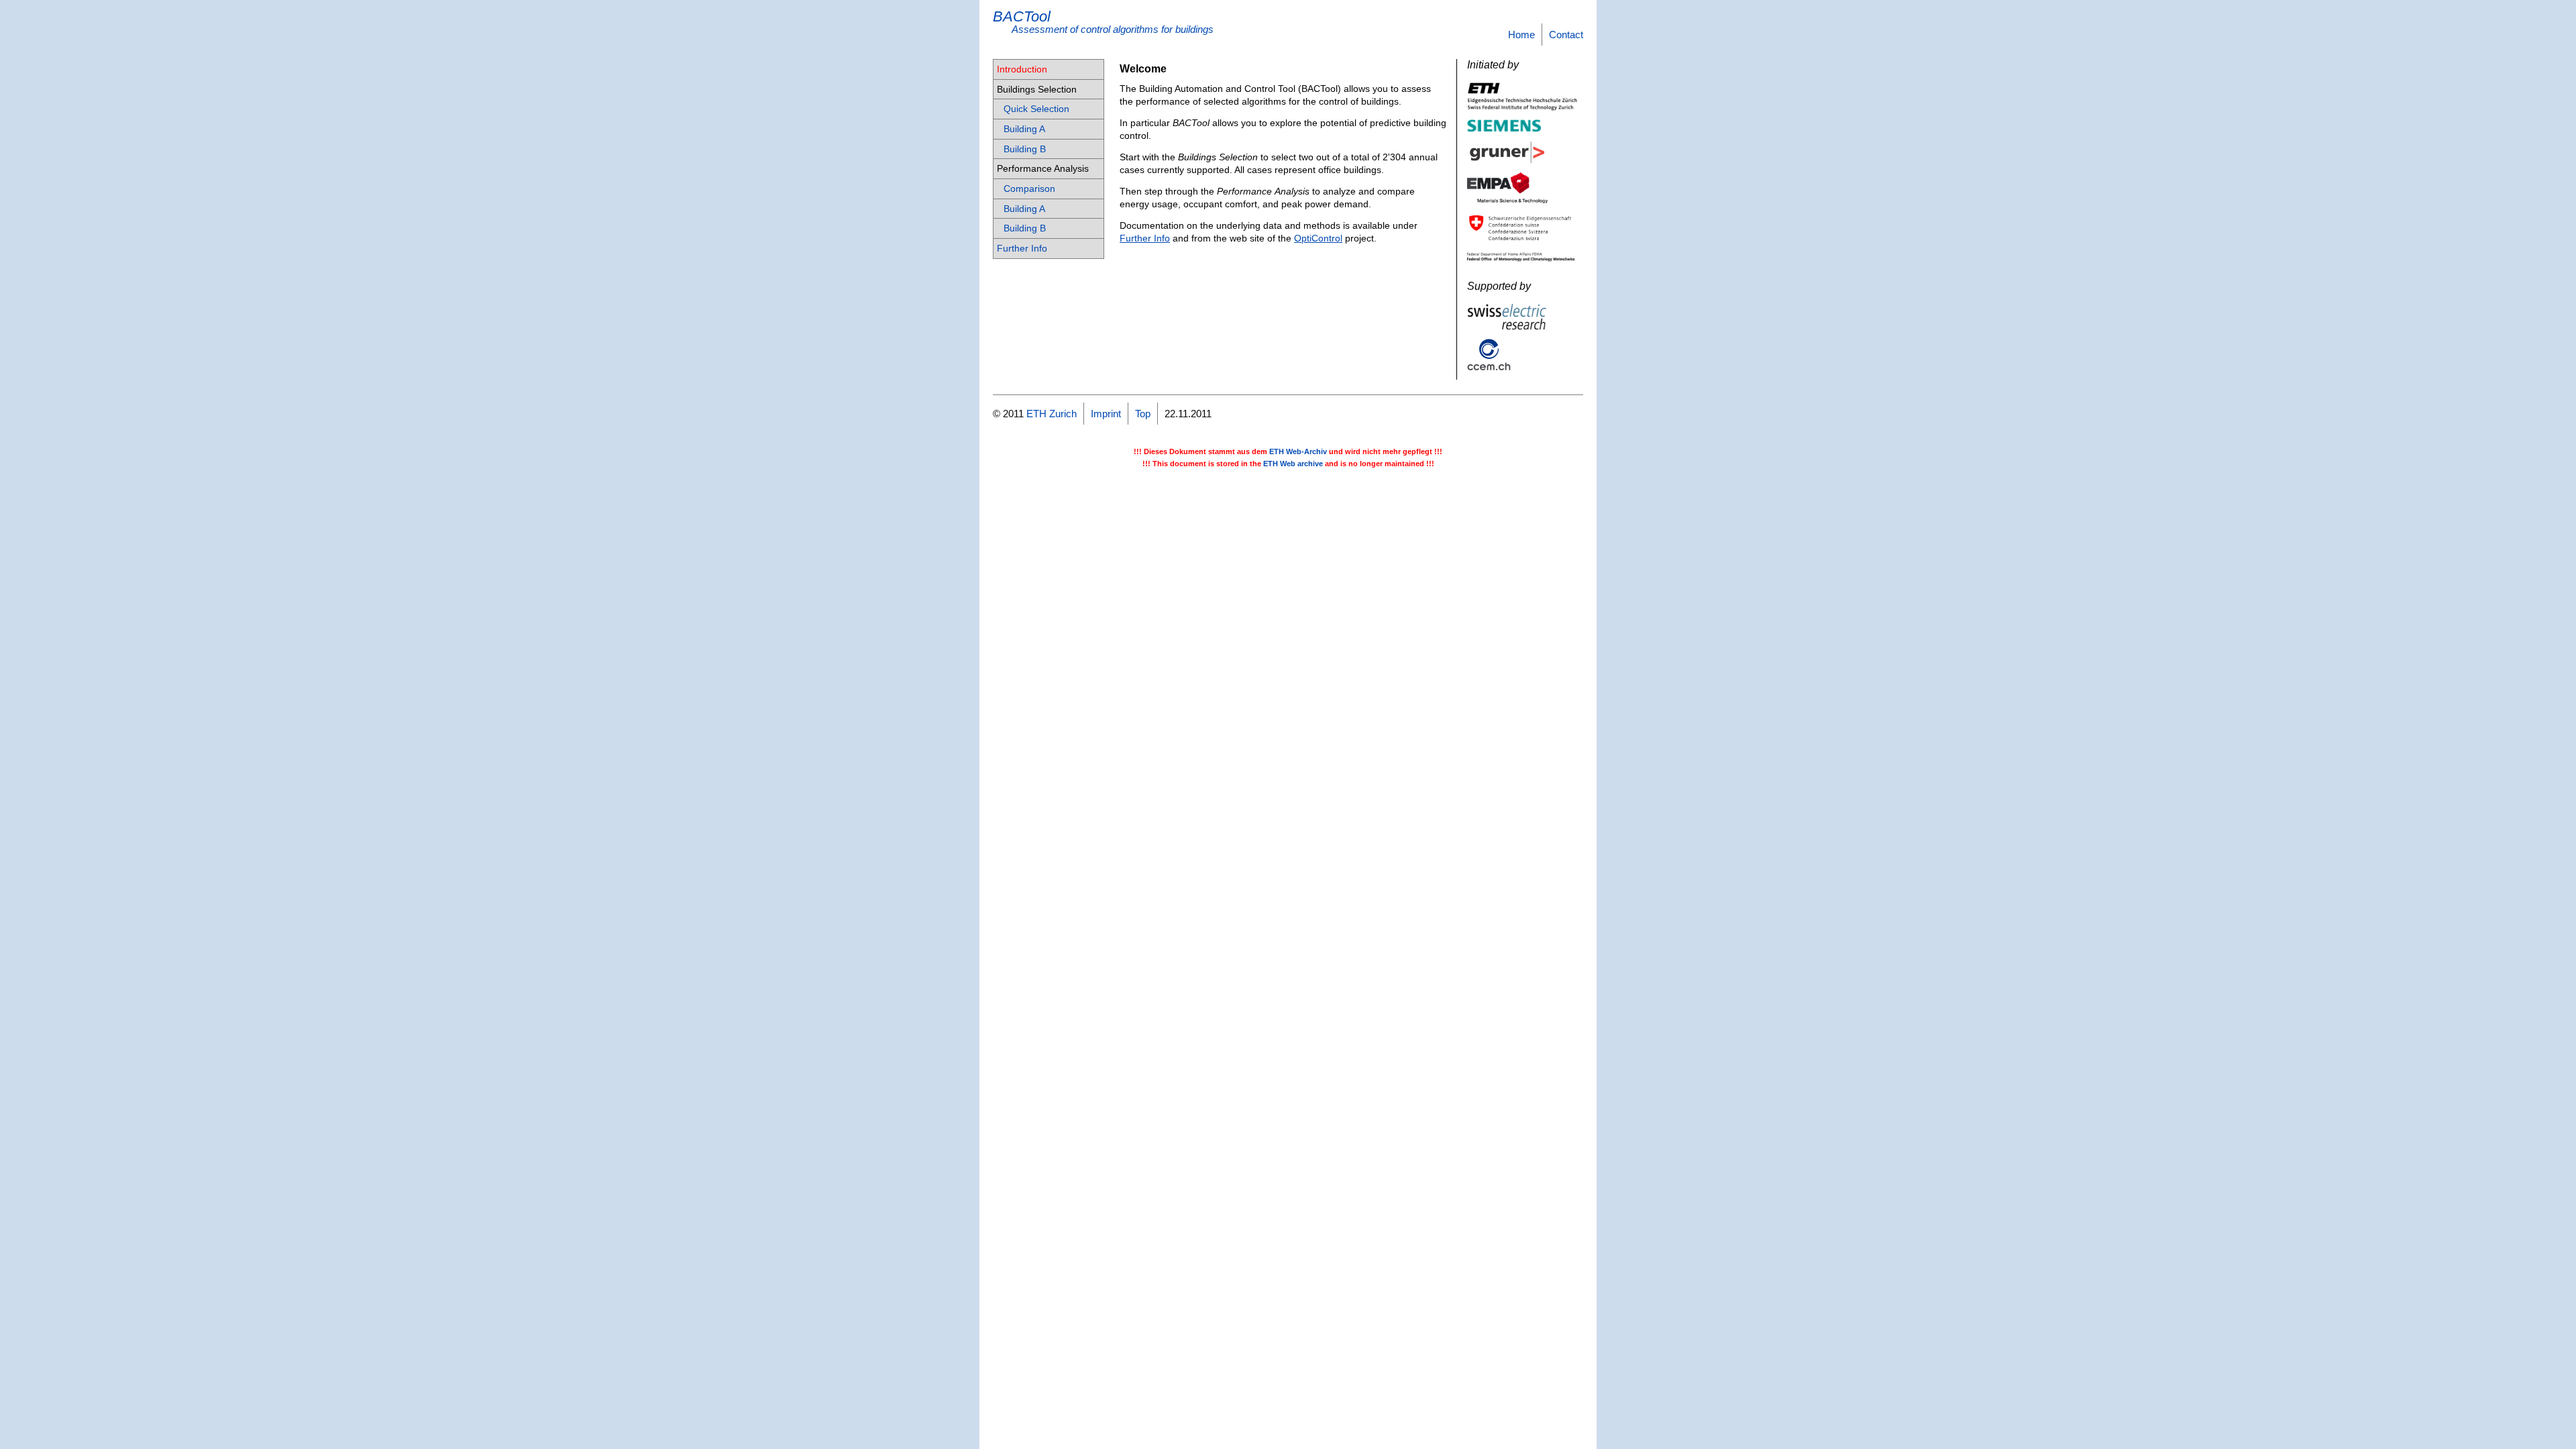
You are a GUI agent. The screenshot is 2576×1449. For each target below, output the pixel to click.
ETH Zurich (1052, 414)
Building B (1025, 149)
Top (1143, 414)
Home (1521, 35)
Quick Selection (1036, 109)
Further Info (1022, 248)
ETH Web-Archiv (1298, 451)
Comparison (1029, 189)
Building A (1024, 129)
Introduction (1022, 69)
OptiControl (1318, 238)
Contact (1566, 35)
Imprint (1106, 414)
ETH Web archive (1293, 464)
